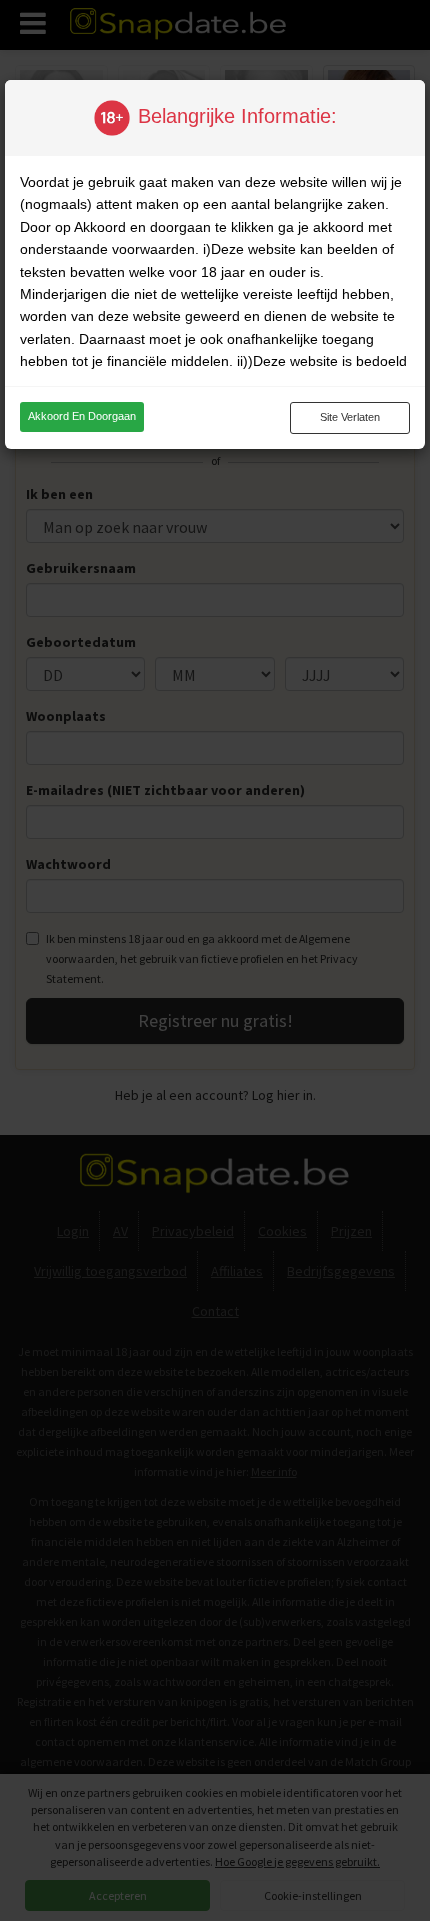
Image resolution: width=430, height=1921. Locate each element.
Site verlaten (350, 417)
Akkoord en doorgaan (82, 416)
